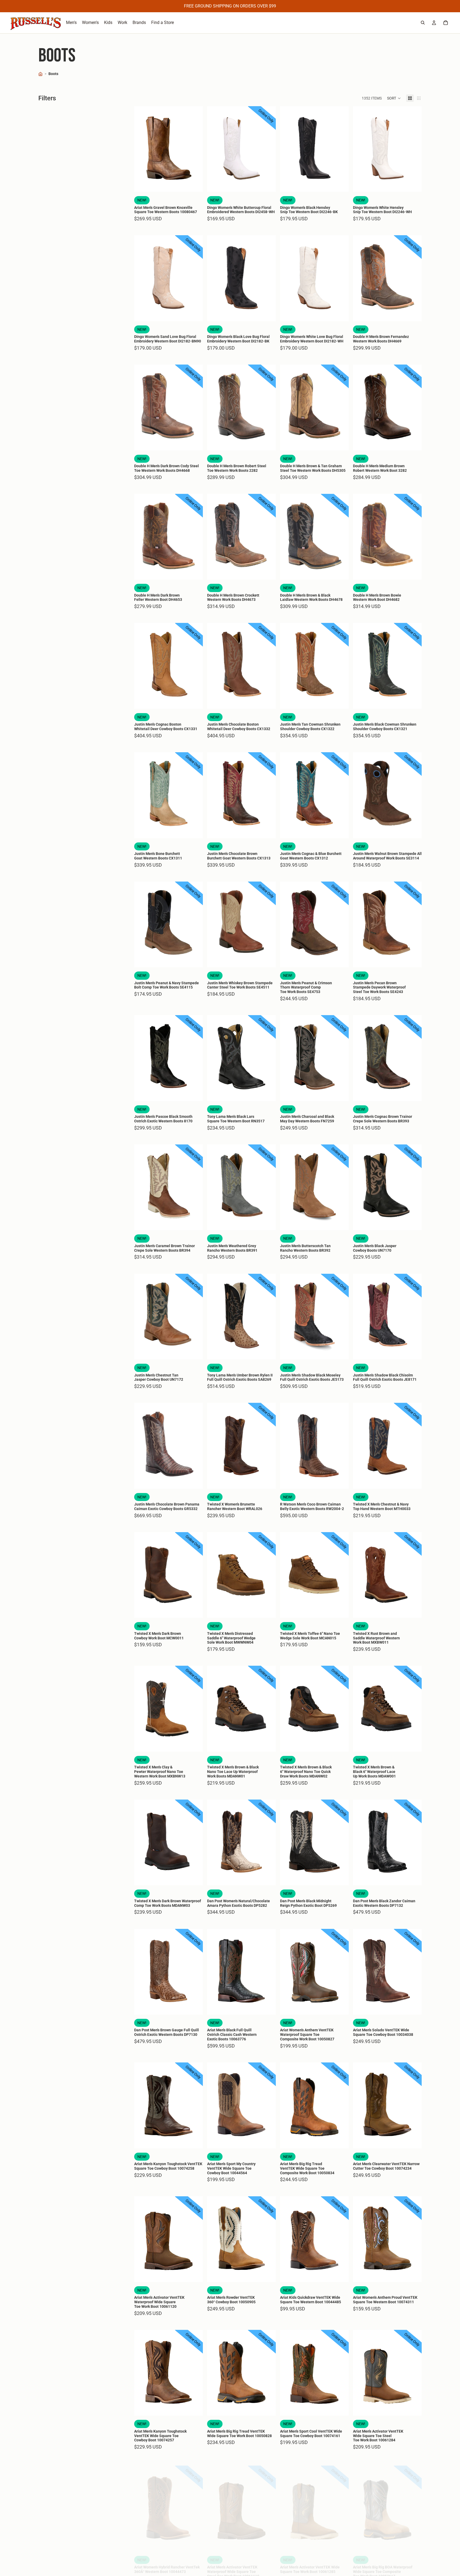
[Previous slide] (142, 149)
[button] (394, 98)
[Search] (423, 23)
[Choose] (195, 184)
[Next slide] (195, 149)
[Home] (40, 74)
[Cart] (446, 23)
